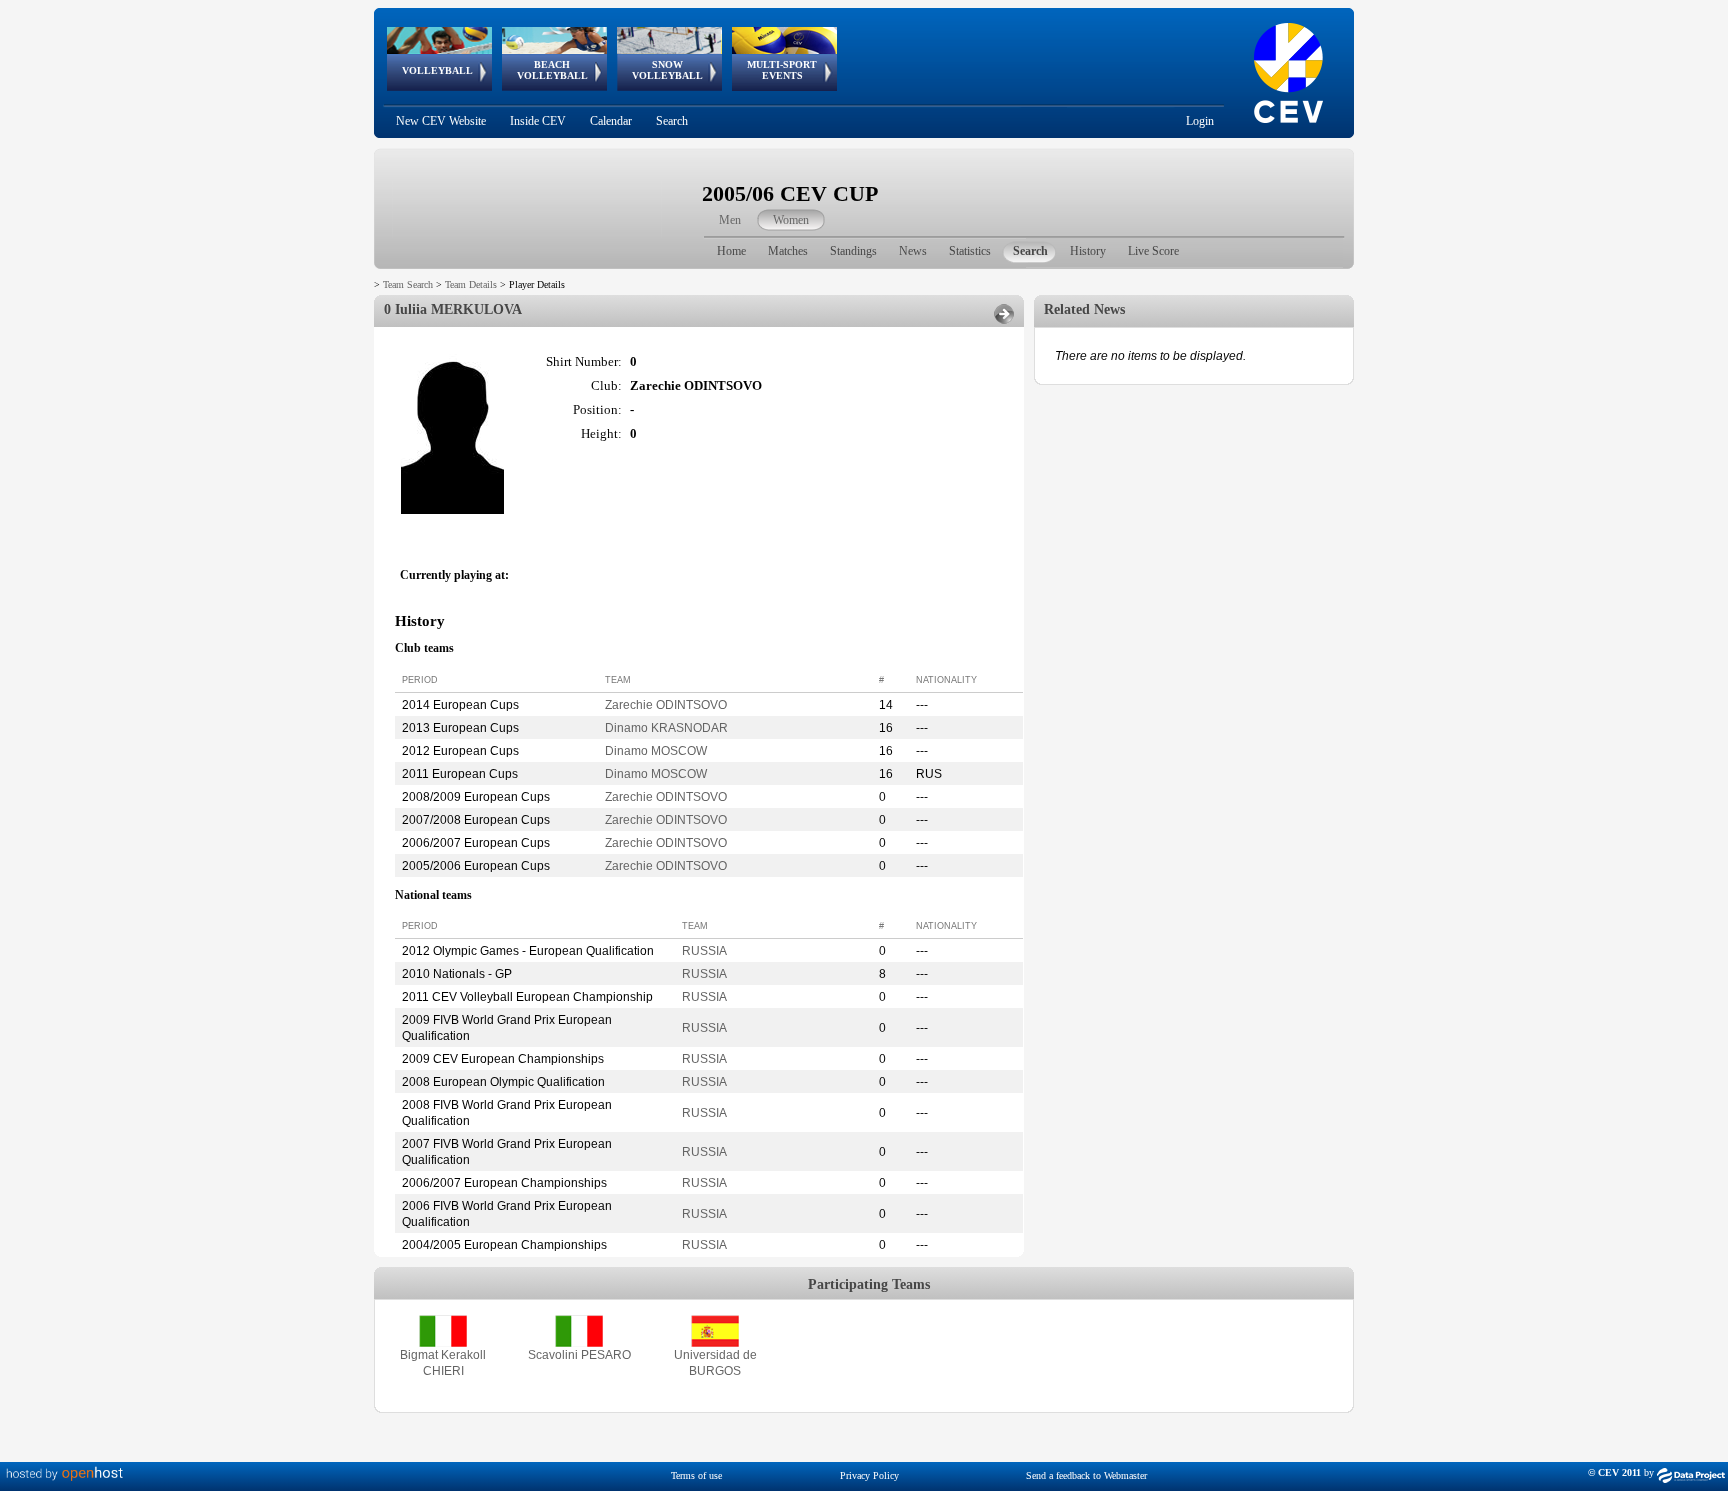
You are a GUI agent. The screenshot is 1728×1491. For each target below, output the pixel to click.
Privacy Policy (869, 1475)
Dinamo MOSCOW (656, 751)
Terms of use (696, 1475)
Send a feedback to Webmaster (1086, 1475)
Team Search (408, 284)
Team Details (471, 284)
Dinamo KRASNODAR (666, 728)
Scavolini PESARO (579, 1355)
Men (730, 220)
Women (791, 220)
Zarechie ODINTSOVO (666, 705)
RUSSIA (704, 951)
